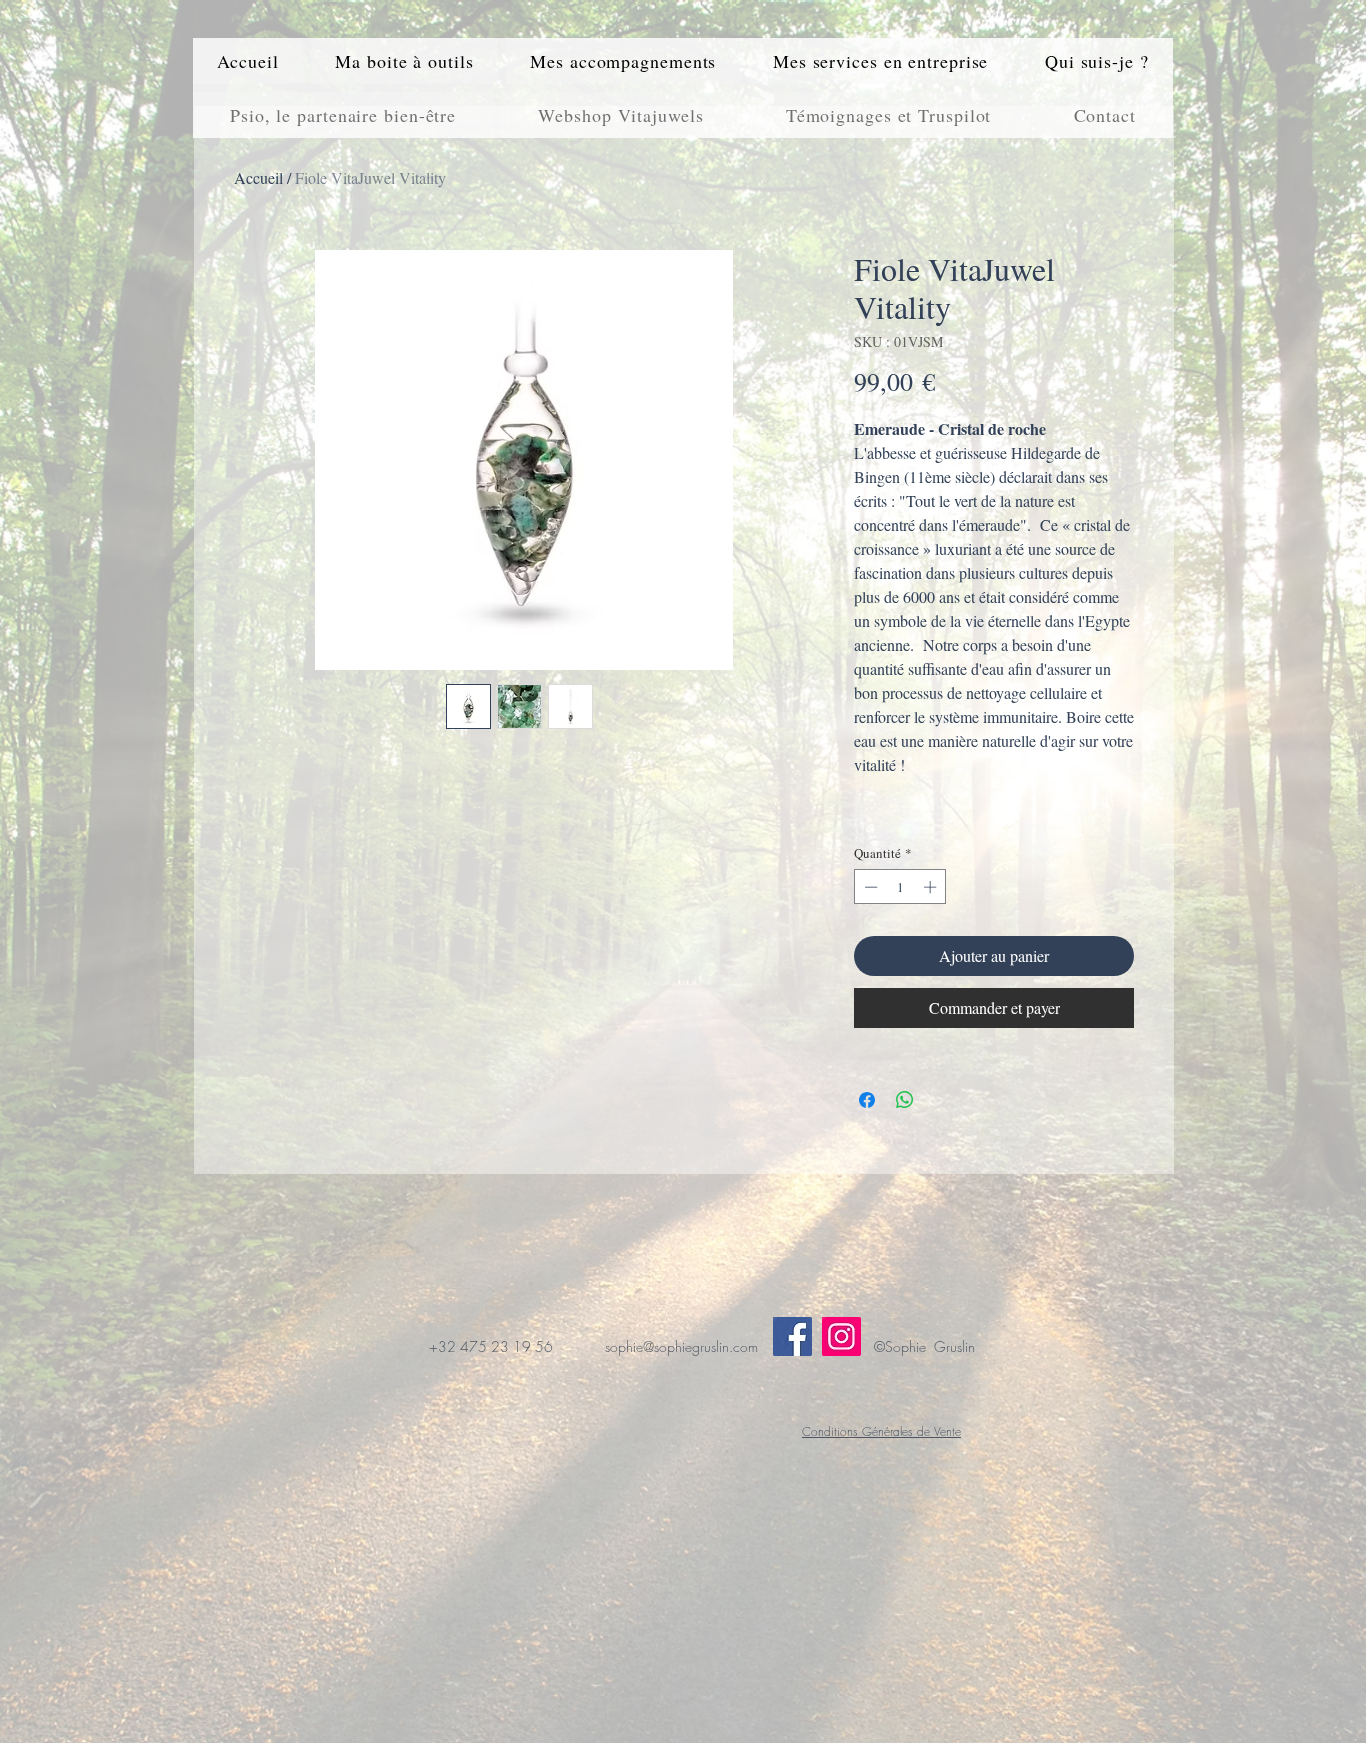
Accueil (258, 177)
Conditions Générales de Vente (881, 1431)
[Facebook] (792, 1336)
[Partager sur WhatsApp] (905, 1100)
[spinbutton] (900, 887)
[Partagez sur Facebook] (867, 1100)
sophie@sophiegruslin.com (681, 1346)
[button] (404, 61)
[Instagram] (841, 1336)
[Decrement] (869, 887)
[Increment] (932, 887)
